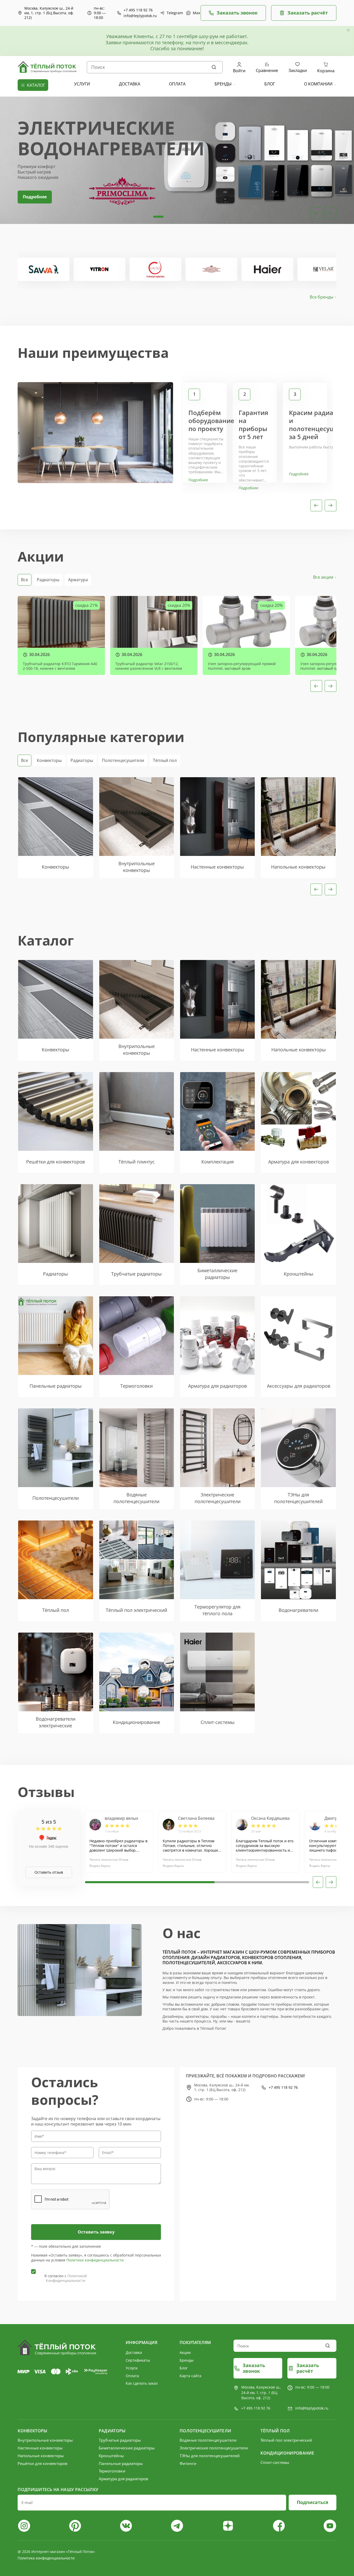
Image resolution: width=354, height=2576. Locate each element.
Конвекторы (49, 760)
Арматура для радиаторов (123, 2479)
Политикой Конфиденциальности (66, 2278)
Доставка (134, 2352)
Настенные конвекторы (40, 2448)
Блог (184, 2368)
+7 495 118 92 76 (138, 10)
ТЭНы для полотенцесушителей (210, 2456)
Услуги (132, 2368)
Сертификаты (138, 2360)
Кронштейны (111, 2456)
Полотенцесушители (123, 760)
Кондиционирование (287, 2453)
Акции (185, 2352)
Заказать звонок (237, 13)
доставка (130, 84)
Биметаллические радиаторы (127, 2448)
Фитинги (188, 2463)
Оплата (132, 2376)
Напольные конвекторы (41, 2456)
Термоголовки (112, 2471)
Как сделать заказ (142, 2383)
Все (24, 580)
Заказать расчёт (308, 13)
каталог (36, 85)
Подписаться (313, 2502)
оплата (177, 84)
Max (194, 13)
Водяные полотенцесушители (208, 2440)
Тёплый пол (165, 760)
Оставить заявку (96, 2232)
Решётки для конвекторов (43, 2463)
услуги (82, 84)
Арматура (78, 580)
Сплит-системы (275, 2462)
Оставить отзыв (49, 1872)
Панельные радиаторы (121, 2463)
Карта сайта (190, 2376)
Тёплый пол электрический (286, 2440)
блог (270, 84)
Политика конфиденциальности (46, 2558)
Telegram (172, 13)
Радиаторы (48, 580)
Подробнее (35, 197)
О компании (318, 84)
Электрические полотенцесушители (214, 2448)
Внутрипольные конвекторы (45, 2440)
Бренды (223, 84)
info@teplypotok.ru (140, 16)
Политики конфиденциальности (95, 2260)
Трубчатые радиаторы (120, 2440)
